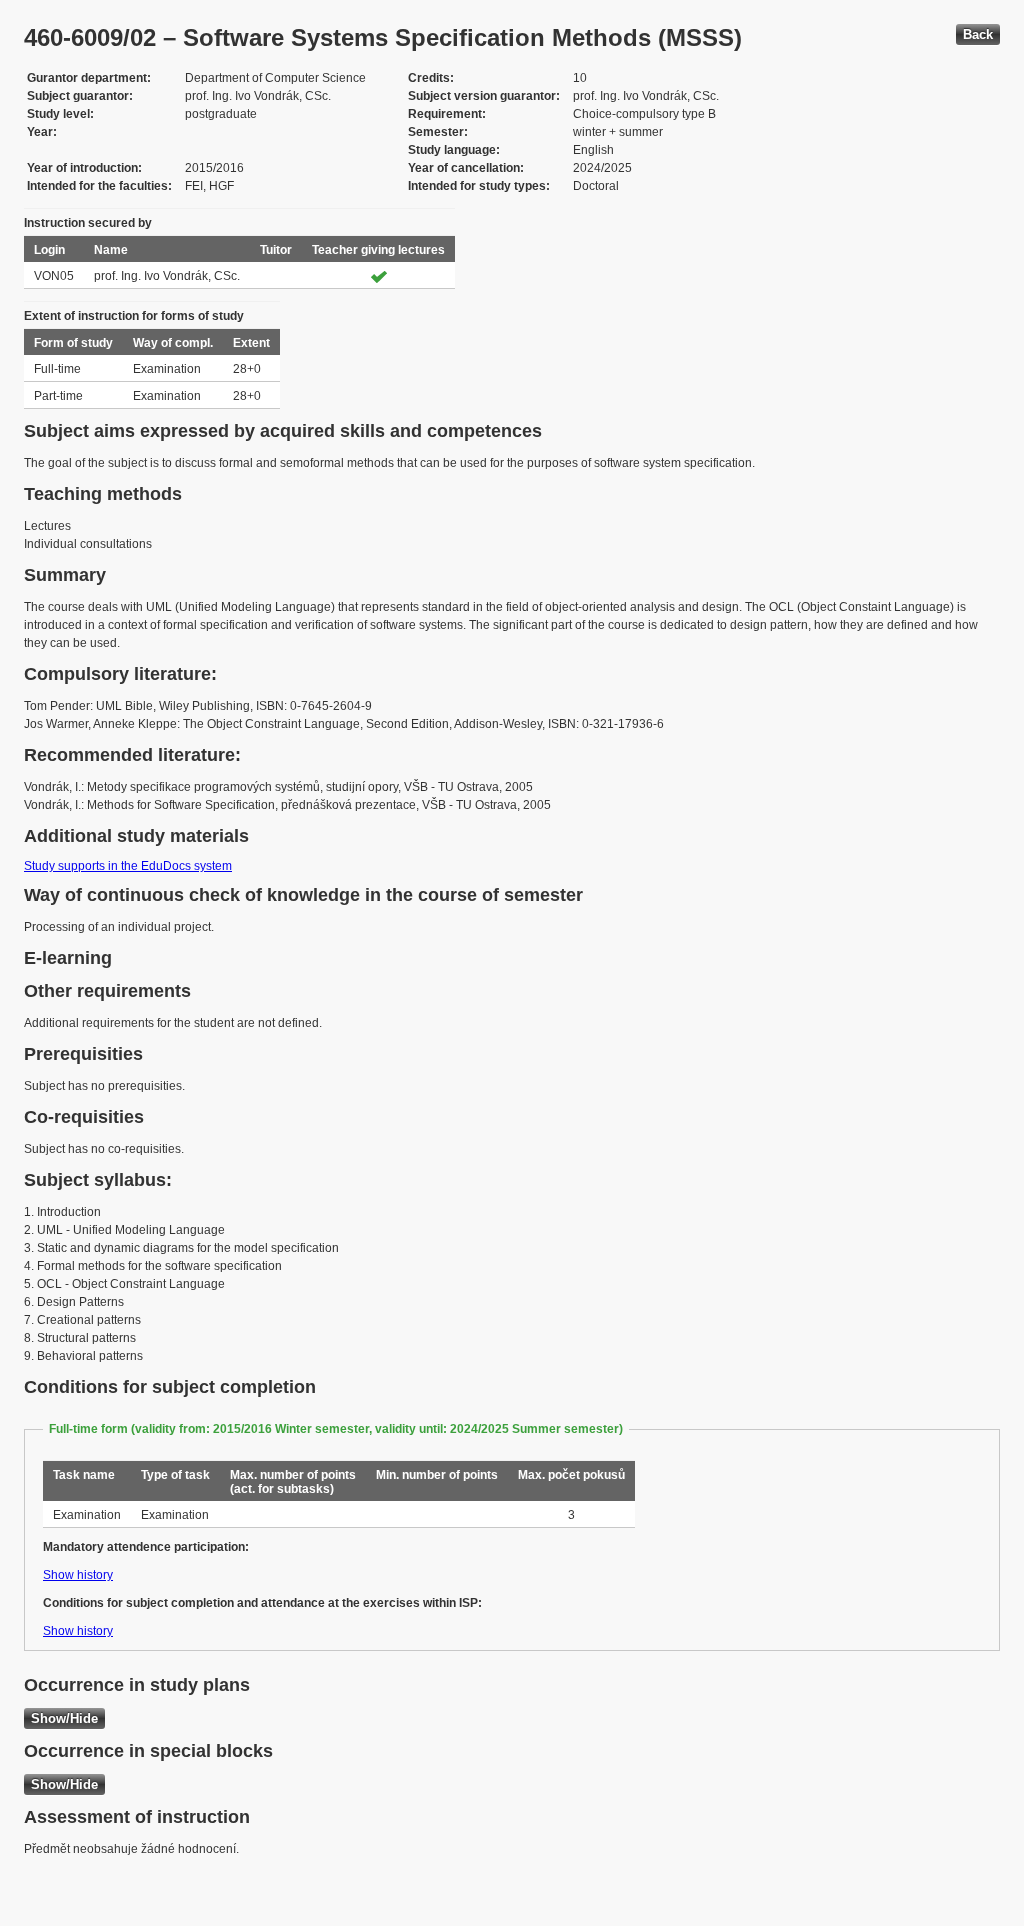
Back (978, 34)
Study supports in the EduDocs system (128, 866)
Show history (78, 1575)
